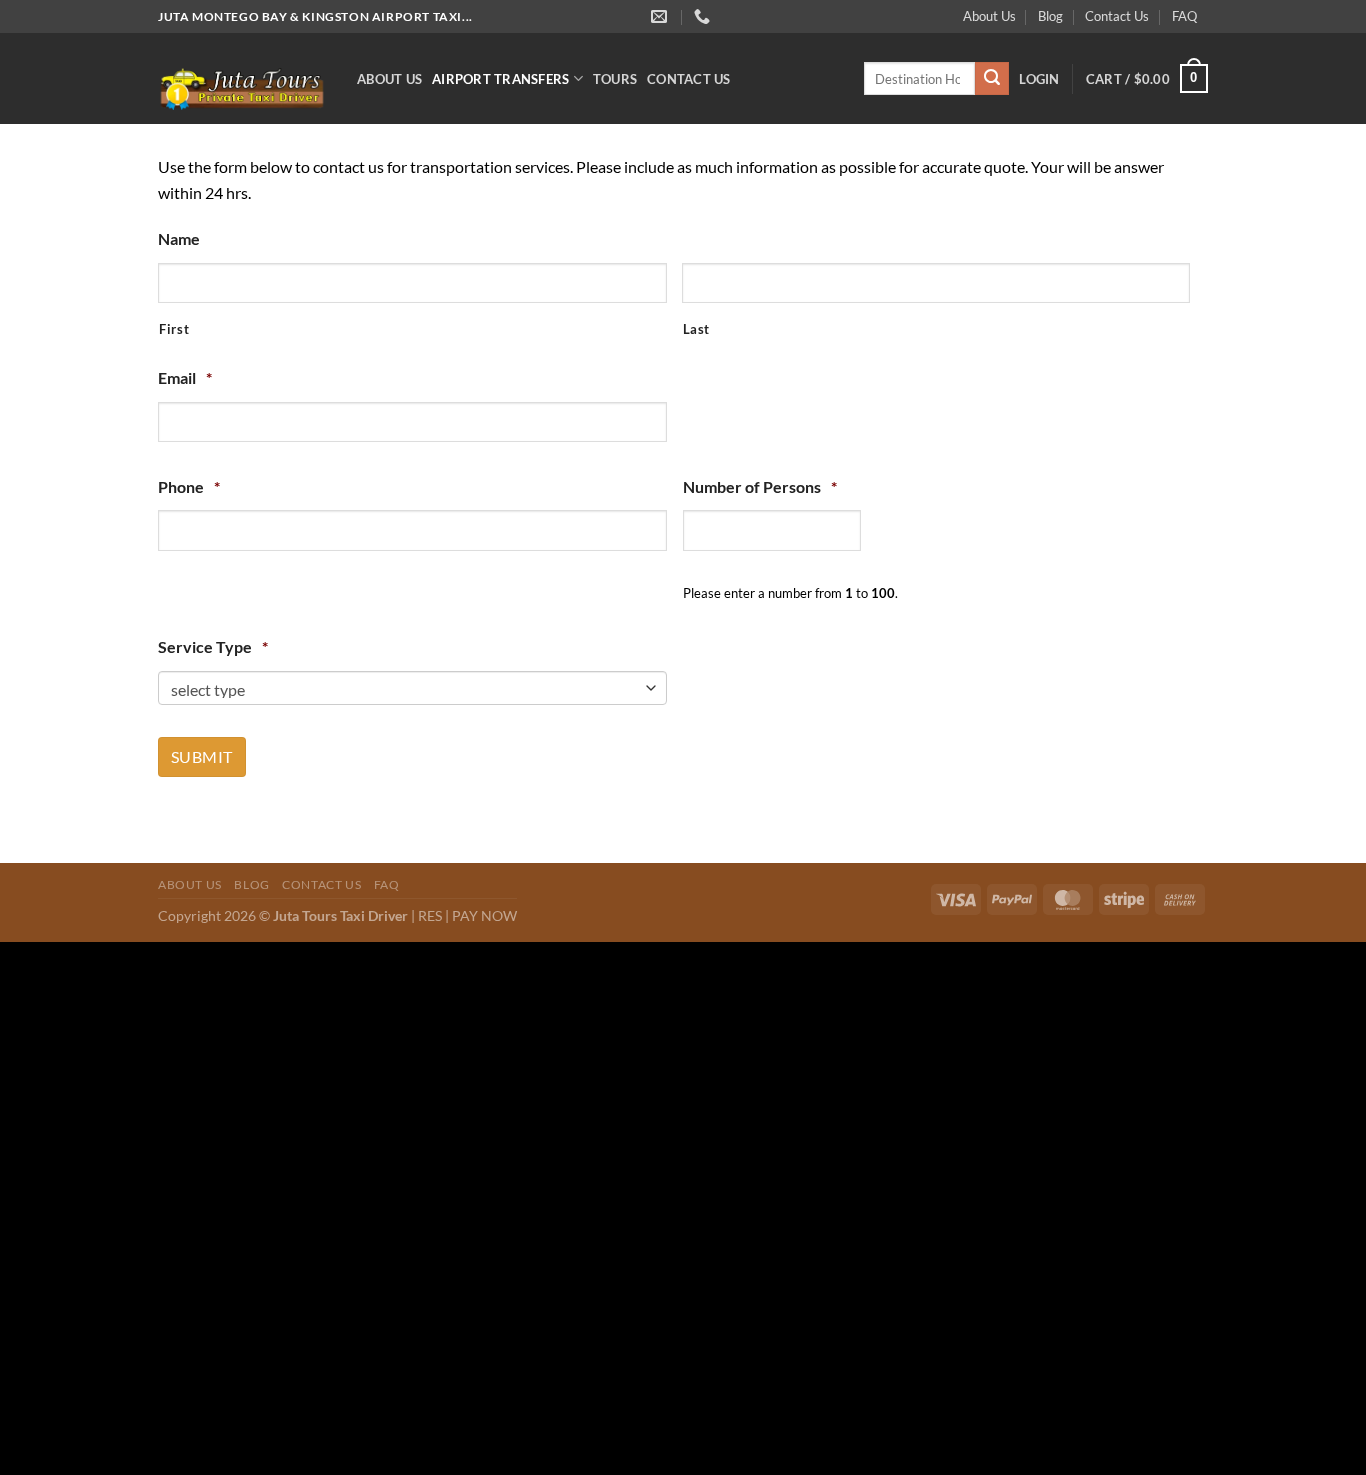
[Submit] (992, 79)
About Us (989, 16)
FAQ (1184, 16)
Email (185, 377)
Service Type (213, 646)
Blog (1050, 16)
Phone (189, 486)
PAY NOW (484, 915)
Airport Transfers (500, 79)
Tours (615, 79)
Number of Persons (760, 486)
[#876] (704, 16)
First (174, 329)
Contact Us (1117, 16)
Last (697, 329)
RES (430, 915)
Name (179, 238)
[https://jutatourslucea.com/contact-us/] (661, 16)
